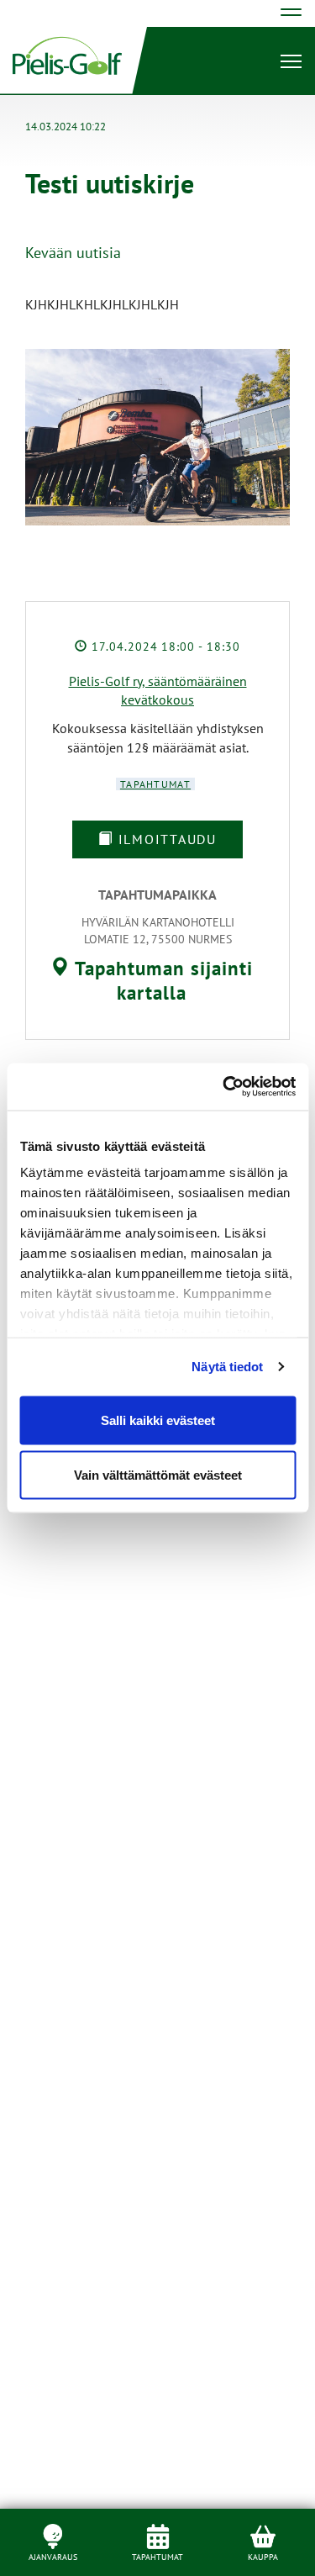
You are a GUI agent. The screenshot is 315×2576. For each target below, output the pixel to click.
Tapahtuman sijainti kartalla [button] (161, 981)
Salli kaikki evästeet (158, 1420)
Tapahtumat (155, 784)
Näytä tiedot (227, 1367)
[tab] (151, 981)
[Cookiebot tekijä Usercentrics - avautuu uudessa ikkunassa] (224, 1087)
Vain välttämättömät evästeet (158, 1475)
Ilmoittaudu (165, 839)
